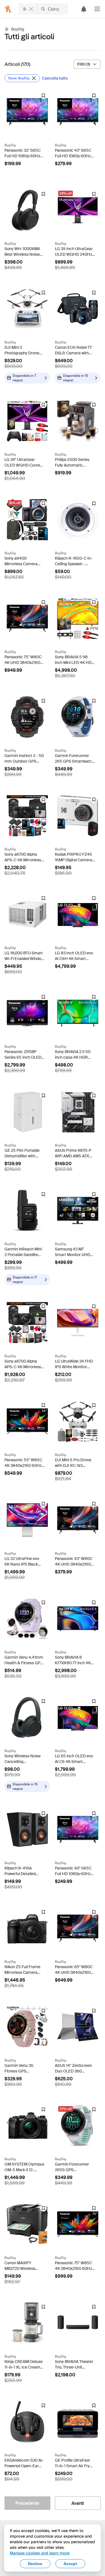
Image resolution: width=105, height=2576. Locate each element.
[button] (97, 9)
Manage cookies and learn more (40, 2553)
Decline (35, 2564)
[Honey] (8, 9)
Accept (70, 2564)
